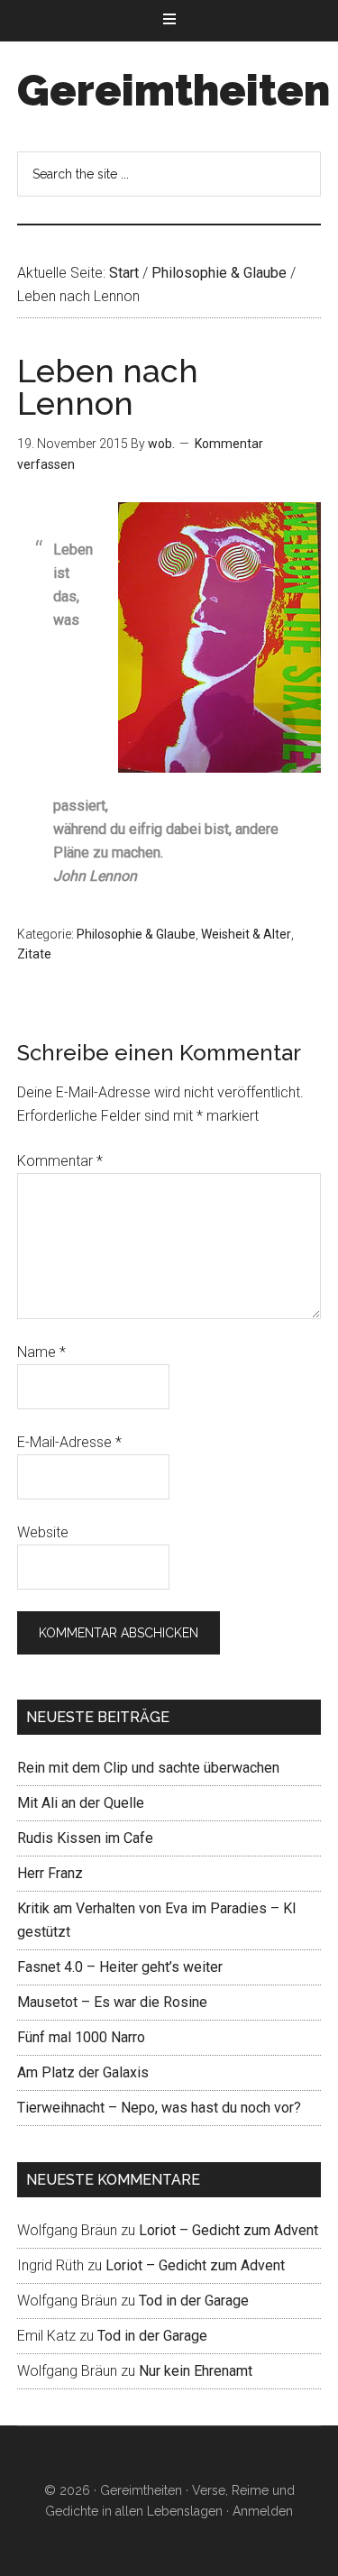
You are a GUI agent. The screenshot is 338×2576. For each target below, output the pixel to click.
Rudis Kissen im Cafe (85, 1838)
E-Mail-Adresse (69, 1442)
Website (43, 1532)
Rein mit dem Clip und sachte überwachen (148, 1768)
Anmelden (263, 2511)
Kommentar (60, 1161)
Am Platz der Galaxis (83, 2072)
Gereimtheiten (174, 90)
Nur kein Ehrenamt (196, 2371)
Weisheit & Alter (246, 934)
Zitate (34, 954)
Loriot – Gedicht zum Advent (228, 2230)
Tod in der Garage (194, 2301)
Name (41, 1352)
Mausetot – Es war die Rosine (112, 2002)
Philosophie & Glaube (136, 934)
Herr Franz (50, 1873)
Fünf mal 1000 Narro (81, 2037)
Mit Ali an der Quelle (81, 1803)
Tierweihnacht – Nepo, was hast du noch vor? (159, 2108)
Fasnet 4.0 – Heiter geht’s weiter (120, 1967)
